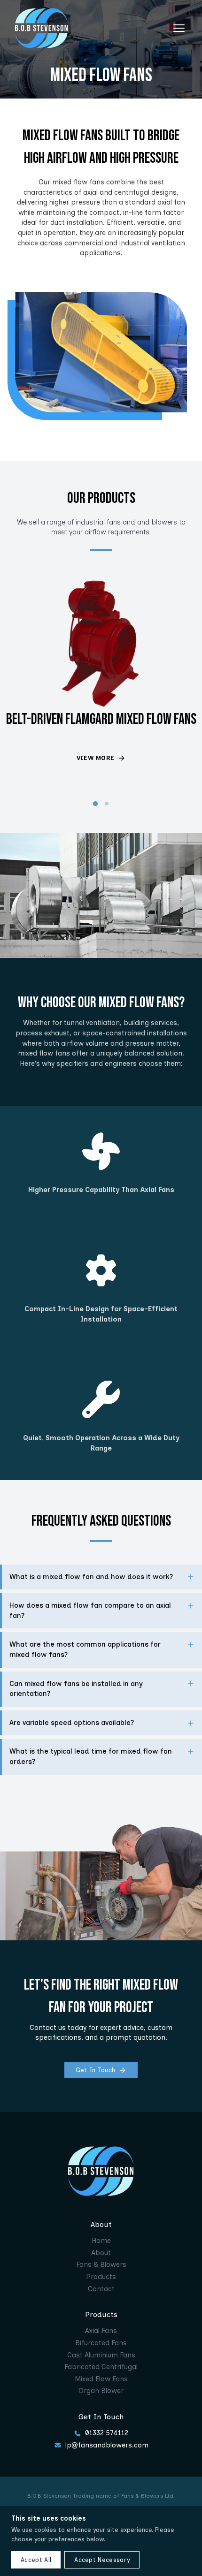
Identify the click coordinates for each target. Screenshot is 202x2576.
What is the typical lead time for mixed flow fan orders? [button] (91, 1756)
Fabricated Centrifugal (101, 2367)
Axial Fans (101, 2331)
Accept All (36, 2560)
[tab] (95, 804)
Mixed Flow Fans (101, 2379)
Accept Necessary (102, 2560)
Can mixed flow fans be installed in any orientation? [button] (76, 1689)
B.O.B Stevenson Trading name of (74, 2496)
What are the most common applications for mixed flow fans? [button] (85, 1649)
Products (101, 2277)
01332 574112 (107, 2433)
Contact (101, 2289)
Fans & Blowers (101, 2264)
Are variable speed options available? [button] (72, 1723)
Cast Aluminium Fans (101, 2355)
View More (96, 758)
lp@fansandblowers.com (107, 2445)
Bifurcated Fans (101, 2343)
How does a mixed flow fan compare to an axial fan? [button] (90, 1611)
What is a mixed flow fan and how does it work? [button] (91, 1577)
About (101, 2253)
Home (101, 2241)
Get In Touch (96, 2070)
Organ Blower (101, 2391)
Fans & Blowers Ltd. (148, 2496)
